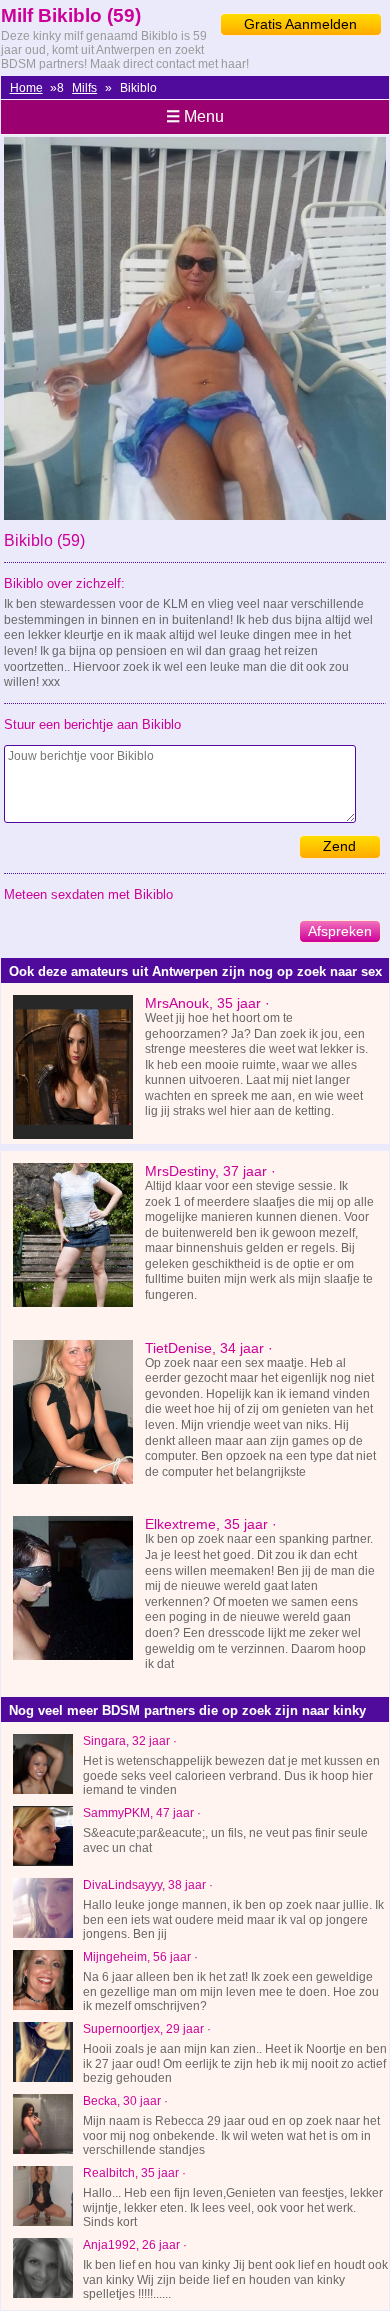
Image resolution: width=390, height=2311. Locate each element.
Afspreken (340, 931)
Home (26, 88)
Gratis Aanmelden (300, 24)
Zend (339, 846)
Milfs (84, 88)
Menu (195, 116)
